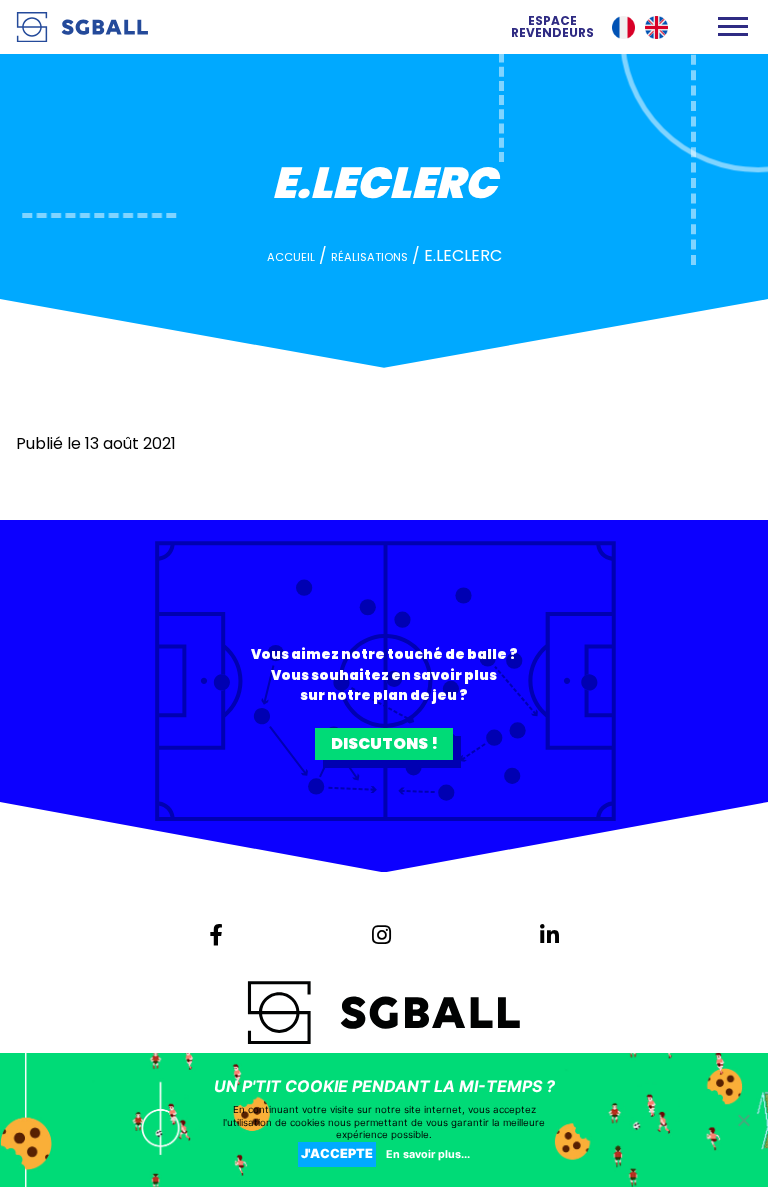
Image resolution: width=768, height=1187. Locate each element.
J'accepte (337, 1153)
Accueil (291, 257)
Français (623, 27)
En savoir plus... (428, 1154)
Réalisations (369, 257)
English (656, 27)
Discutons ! (384, 743)
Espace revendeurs (552, 27)
